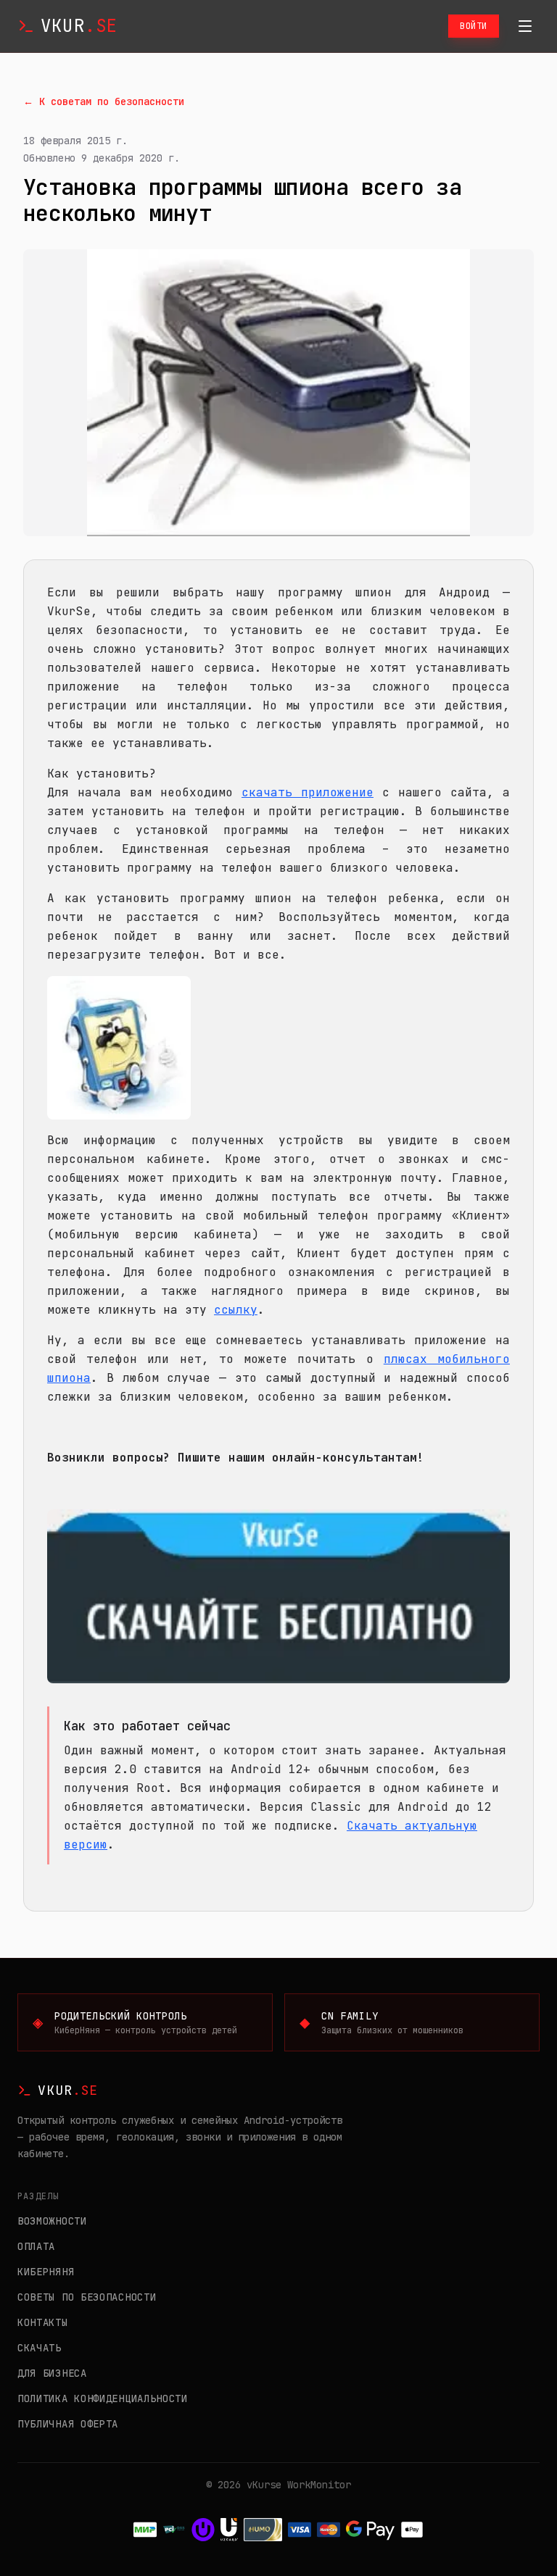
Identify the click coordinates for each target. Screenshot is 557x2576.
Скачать (40, 2348)
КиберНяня (46, 2272)
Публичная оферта (68, 2424)
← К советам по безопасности (104, 101)
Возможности (52, 2221)
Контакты (43, 2322)
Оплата (36, 2246)
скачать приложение (308, 792)
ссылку (236, 1310)
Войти (474, 26)
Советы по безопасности (87, 2297)
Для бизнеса (52, 2373)
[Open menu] (525, 26)
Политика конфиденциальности (103, 2398)
